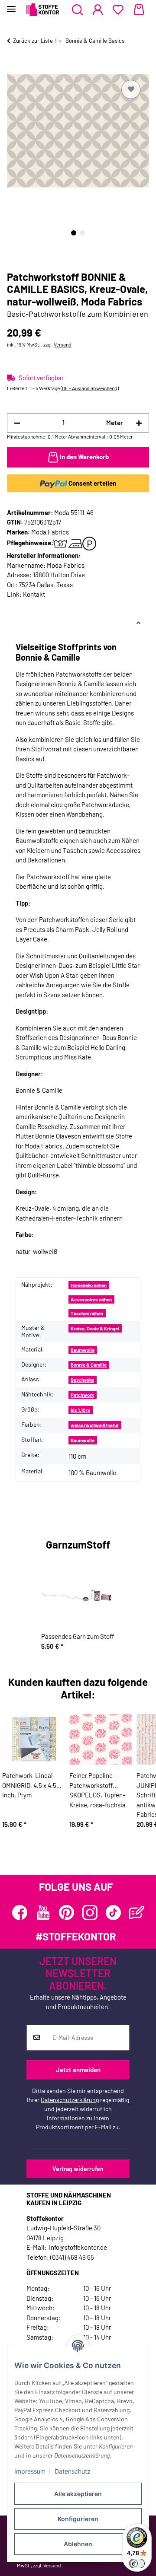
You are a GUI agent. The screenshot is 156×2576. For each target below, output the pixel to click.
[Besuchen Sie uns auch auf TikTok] (113, 1913)
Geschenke (82, 1380)
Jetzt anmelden (78, 2070)
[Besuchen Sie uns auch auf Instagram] (90, 1913)
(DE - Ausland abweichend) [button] (90, 388)
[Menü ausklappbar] (11, 5)
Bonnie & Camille (89, 1365)
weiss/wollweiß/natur (95, 1425)
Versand (63, 344)
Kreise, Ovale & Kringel (95, 1328)
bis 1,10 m (80, 1410)
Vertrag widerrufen (78, 2169)
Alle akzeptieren (78, 2494)
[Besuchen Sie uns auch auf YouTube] (43, 1913)
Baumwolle (83, 1350)
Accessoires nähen (91, 1299)
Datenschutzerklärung (70, 2100)
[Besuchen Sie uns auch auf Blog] (137, 1913)
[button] (77, 10)
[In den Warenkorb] (14, 68)
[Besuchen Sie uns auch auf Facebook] (20, 1913)
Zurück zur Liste (33, 41)
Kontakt (34, 594)
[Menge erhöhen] (139, 423)
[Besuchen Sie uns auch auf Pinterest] (67, 1913)
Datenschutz (73, 2471)
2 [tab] (82, 233)
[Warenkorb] (139, 10)
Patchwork (82, 1395)
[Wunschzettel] (118, 10)
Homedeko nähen (89, 1285)
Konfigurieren (78, 2519)
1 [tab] (74, 233)
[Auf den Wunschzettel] (131, 89)
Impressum (30, 2471)
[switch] (137, 2563)
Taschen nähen (87, 1313)
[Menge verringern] (17, 423)
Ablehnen (78, 2544)
